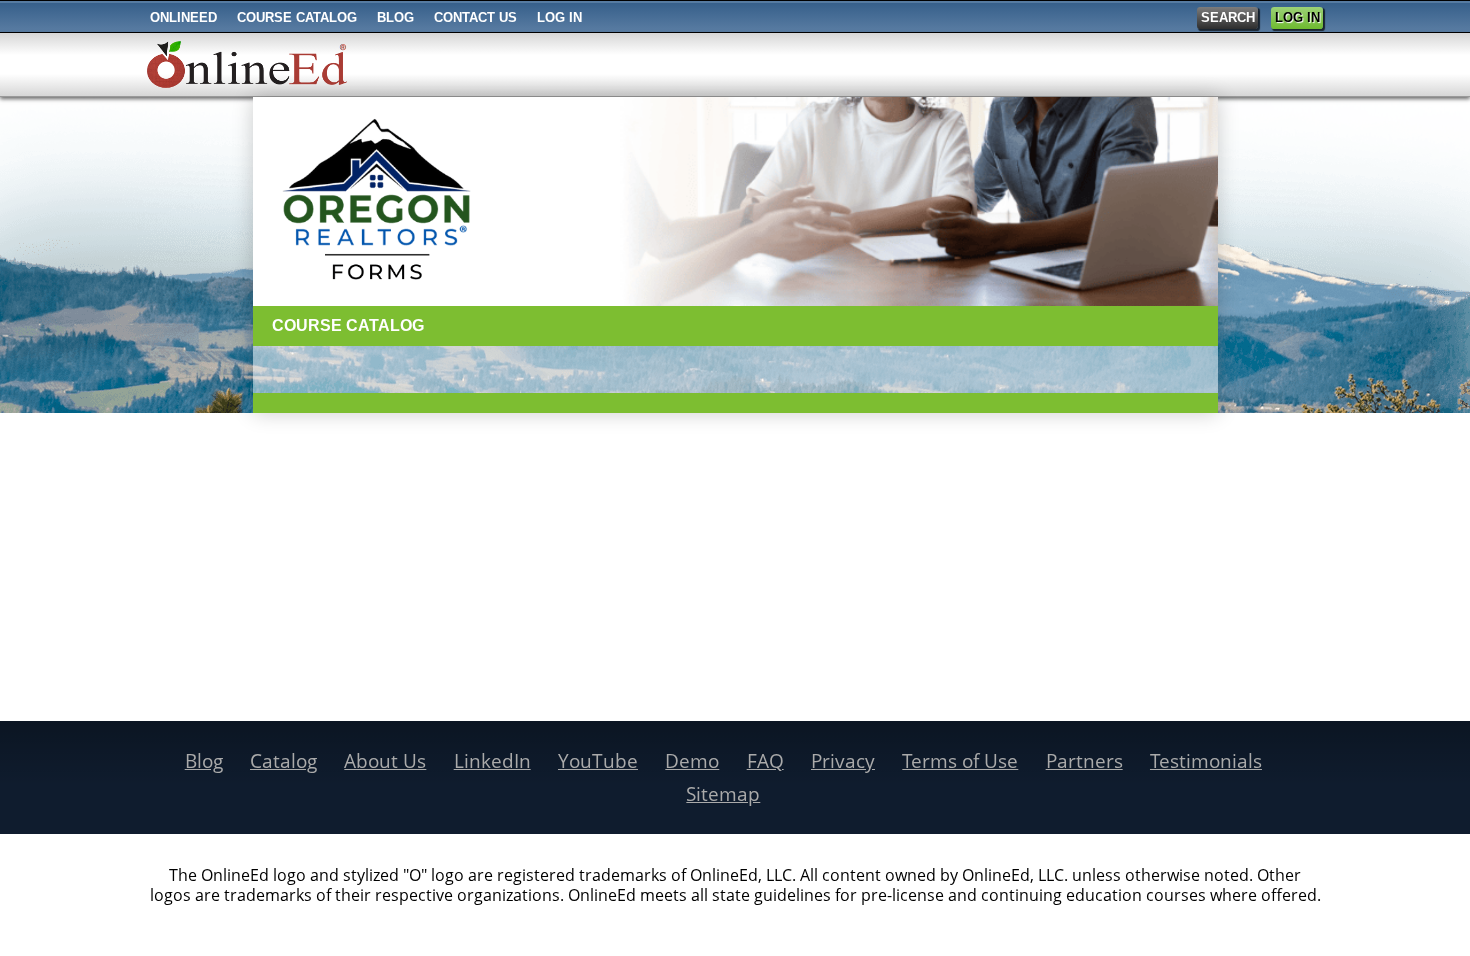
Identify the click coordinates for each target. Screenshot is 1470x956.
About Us (385, 760)
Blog (204, 760)
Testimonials (1206, 760)
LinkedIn (492, 760)
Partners (1084, 760)
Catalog (283, 760)
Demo (692, 760)
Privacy (843, 760)
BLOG (395, 17)
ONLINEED (183, 17)
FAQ (765, 760)
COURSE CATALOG (297, 17)
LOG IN (1297, 17)
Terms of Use (960, 760)
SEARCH (1228, 17)
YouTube (598, 760)
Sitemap (723, 793)
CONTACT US (475, 17)
